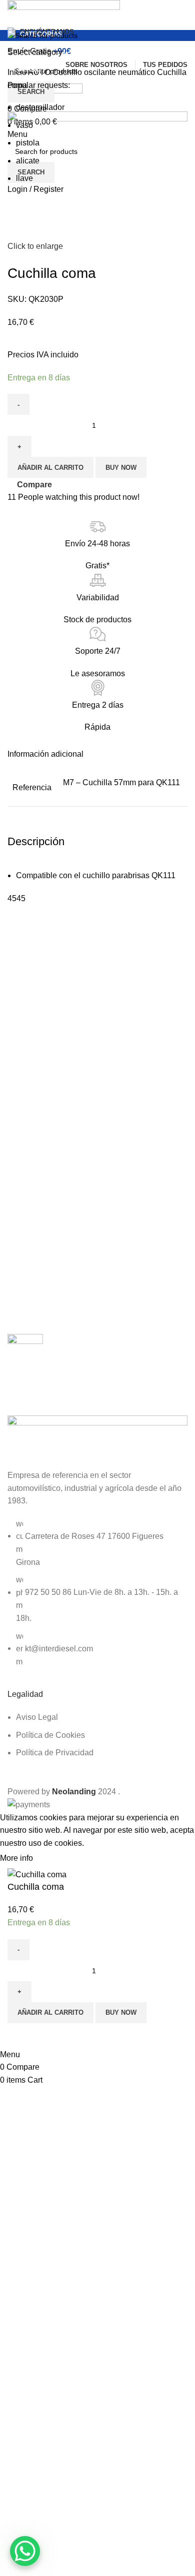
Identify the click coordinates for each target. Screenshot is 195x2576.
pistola (28, 143)
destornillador (40, 107)
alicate (28, 161)
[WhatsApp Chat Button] (25, 2551)
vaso (24, 125)
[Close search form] (12, 12)
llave (24, 178)
